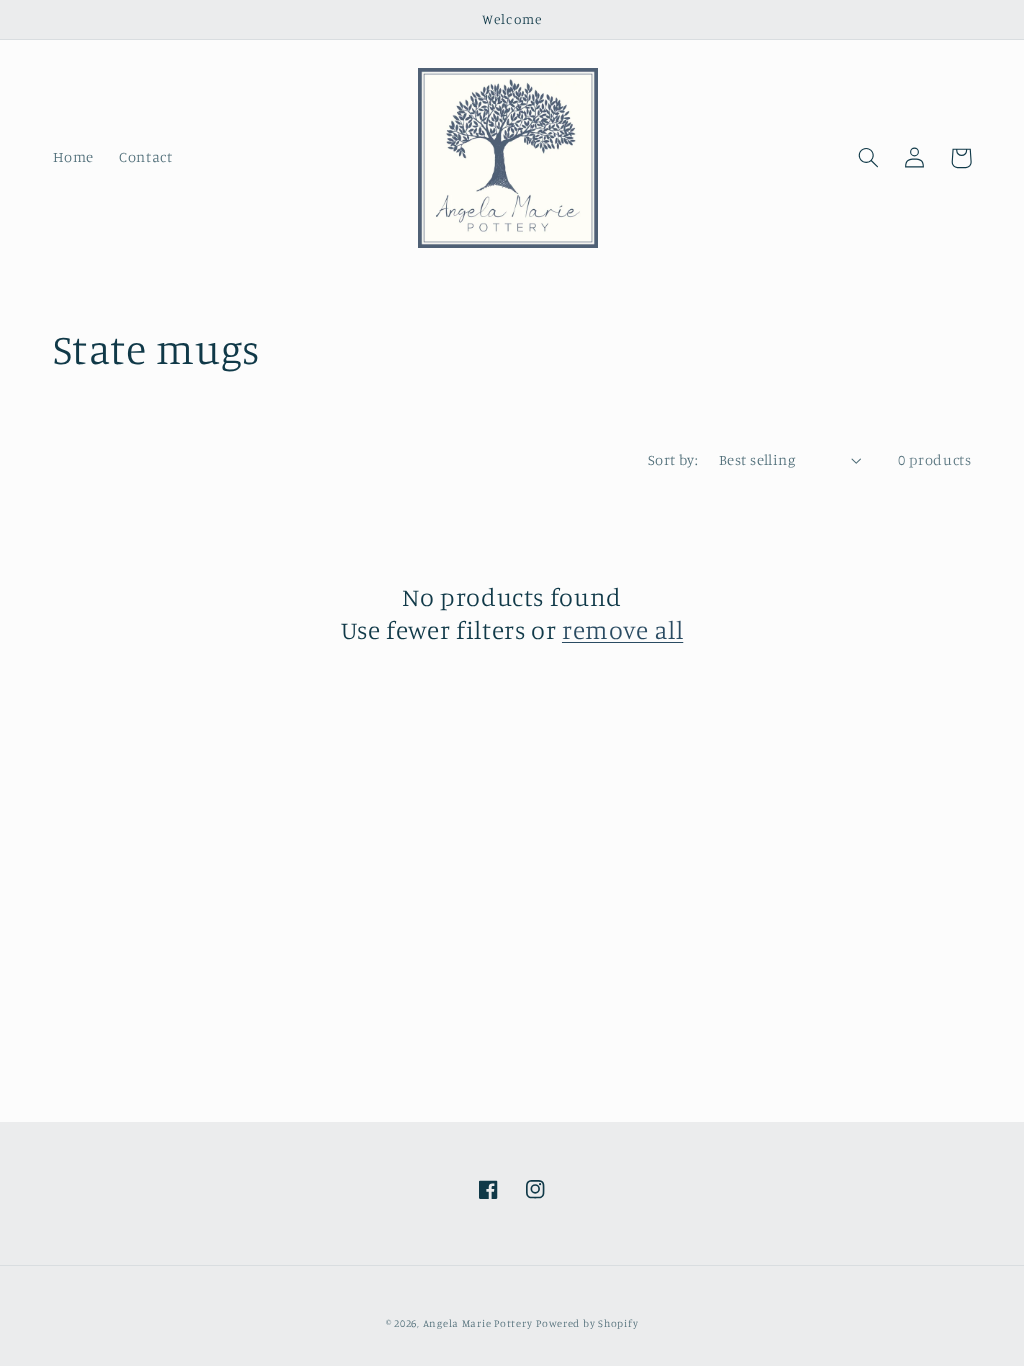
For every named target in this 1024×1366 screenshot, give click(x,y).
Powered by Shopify (587, 1323)
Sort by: (673, 459)
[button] (869, 158)
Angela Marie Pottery (478, 1323)
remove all (622, 629)
